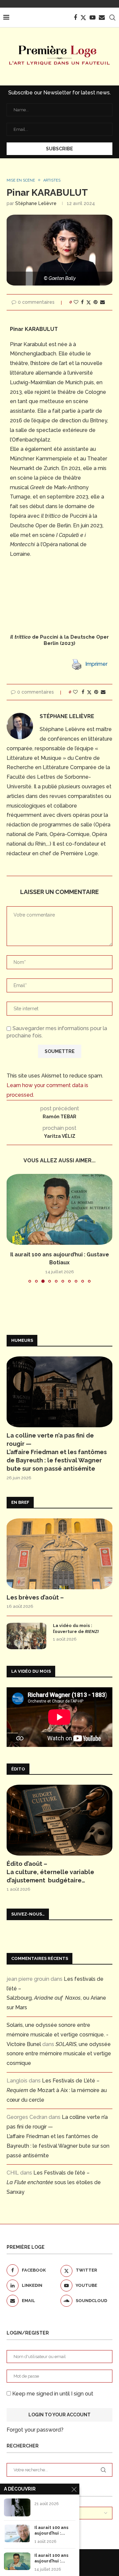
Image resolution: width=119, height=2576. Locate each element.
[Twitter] (83, 18)
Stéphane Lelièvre (36, 203)
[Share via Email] (102, 302)
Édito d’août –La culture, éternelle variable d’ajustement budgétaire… (50, 1872)
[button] (12, 1228)
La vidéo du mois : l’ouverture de (76, 1629)
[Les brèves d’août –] (59, 1554)
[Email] (102, 18)
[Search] (112, 18)
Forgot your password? (35, 2430)
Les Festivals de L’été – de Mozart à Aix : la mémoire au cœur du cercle (57, 2090)
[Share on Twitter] (89, 302)
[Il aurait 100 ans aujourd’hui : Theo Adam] (17, 2533)
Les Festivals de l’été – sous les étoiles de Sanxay (54, 2182)
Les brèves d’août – (35, 1597)
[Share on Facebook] (82, 302)
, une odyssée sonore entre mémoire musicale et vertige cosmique (59, 2054)
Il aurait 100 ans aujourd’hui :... (51, 2530)
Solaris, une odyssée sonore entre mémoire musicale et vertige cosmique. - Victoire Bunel (58, 2035)
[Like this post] (76, 302)
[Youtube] (93, 18)
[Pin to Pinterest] (96, 302)
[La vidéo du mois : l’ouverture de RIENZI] (26, 1636)
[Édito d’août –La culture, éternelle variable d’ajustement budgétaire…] (59, 1820)
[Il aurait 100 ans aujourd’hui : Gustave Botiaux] (59, 1209)
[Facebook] (75, 18)
